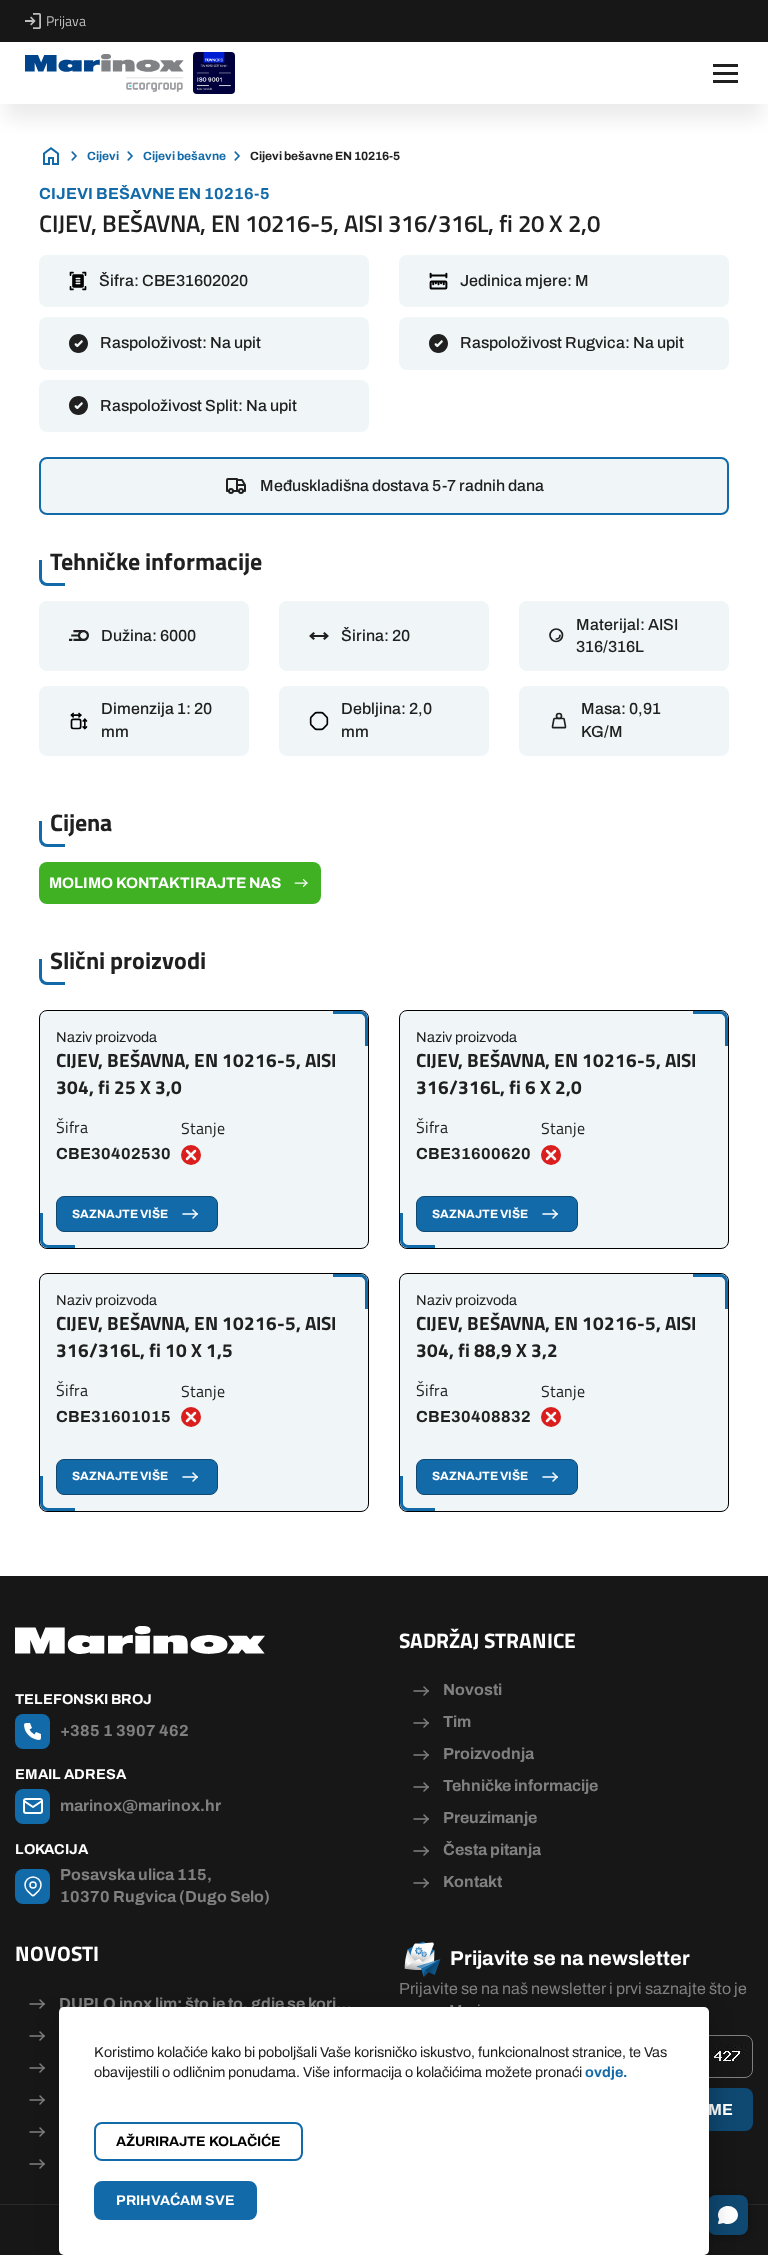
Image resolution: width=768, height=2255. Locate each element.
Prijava (66, 21)
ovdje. (606, 2072)
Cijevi (103, 156)
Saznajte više (120, 1214)
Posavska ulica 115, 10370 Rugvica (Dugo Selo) (165, 1885)
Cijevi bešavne (184, 156)
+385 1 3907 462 (124, 1730)
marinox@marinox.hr (140, 1805)
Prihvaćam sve (175, 2200)
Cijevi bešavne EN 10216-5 (325, 156)
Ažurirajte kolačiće (198, 2141)
